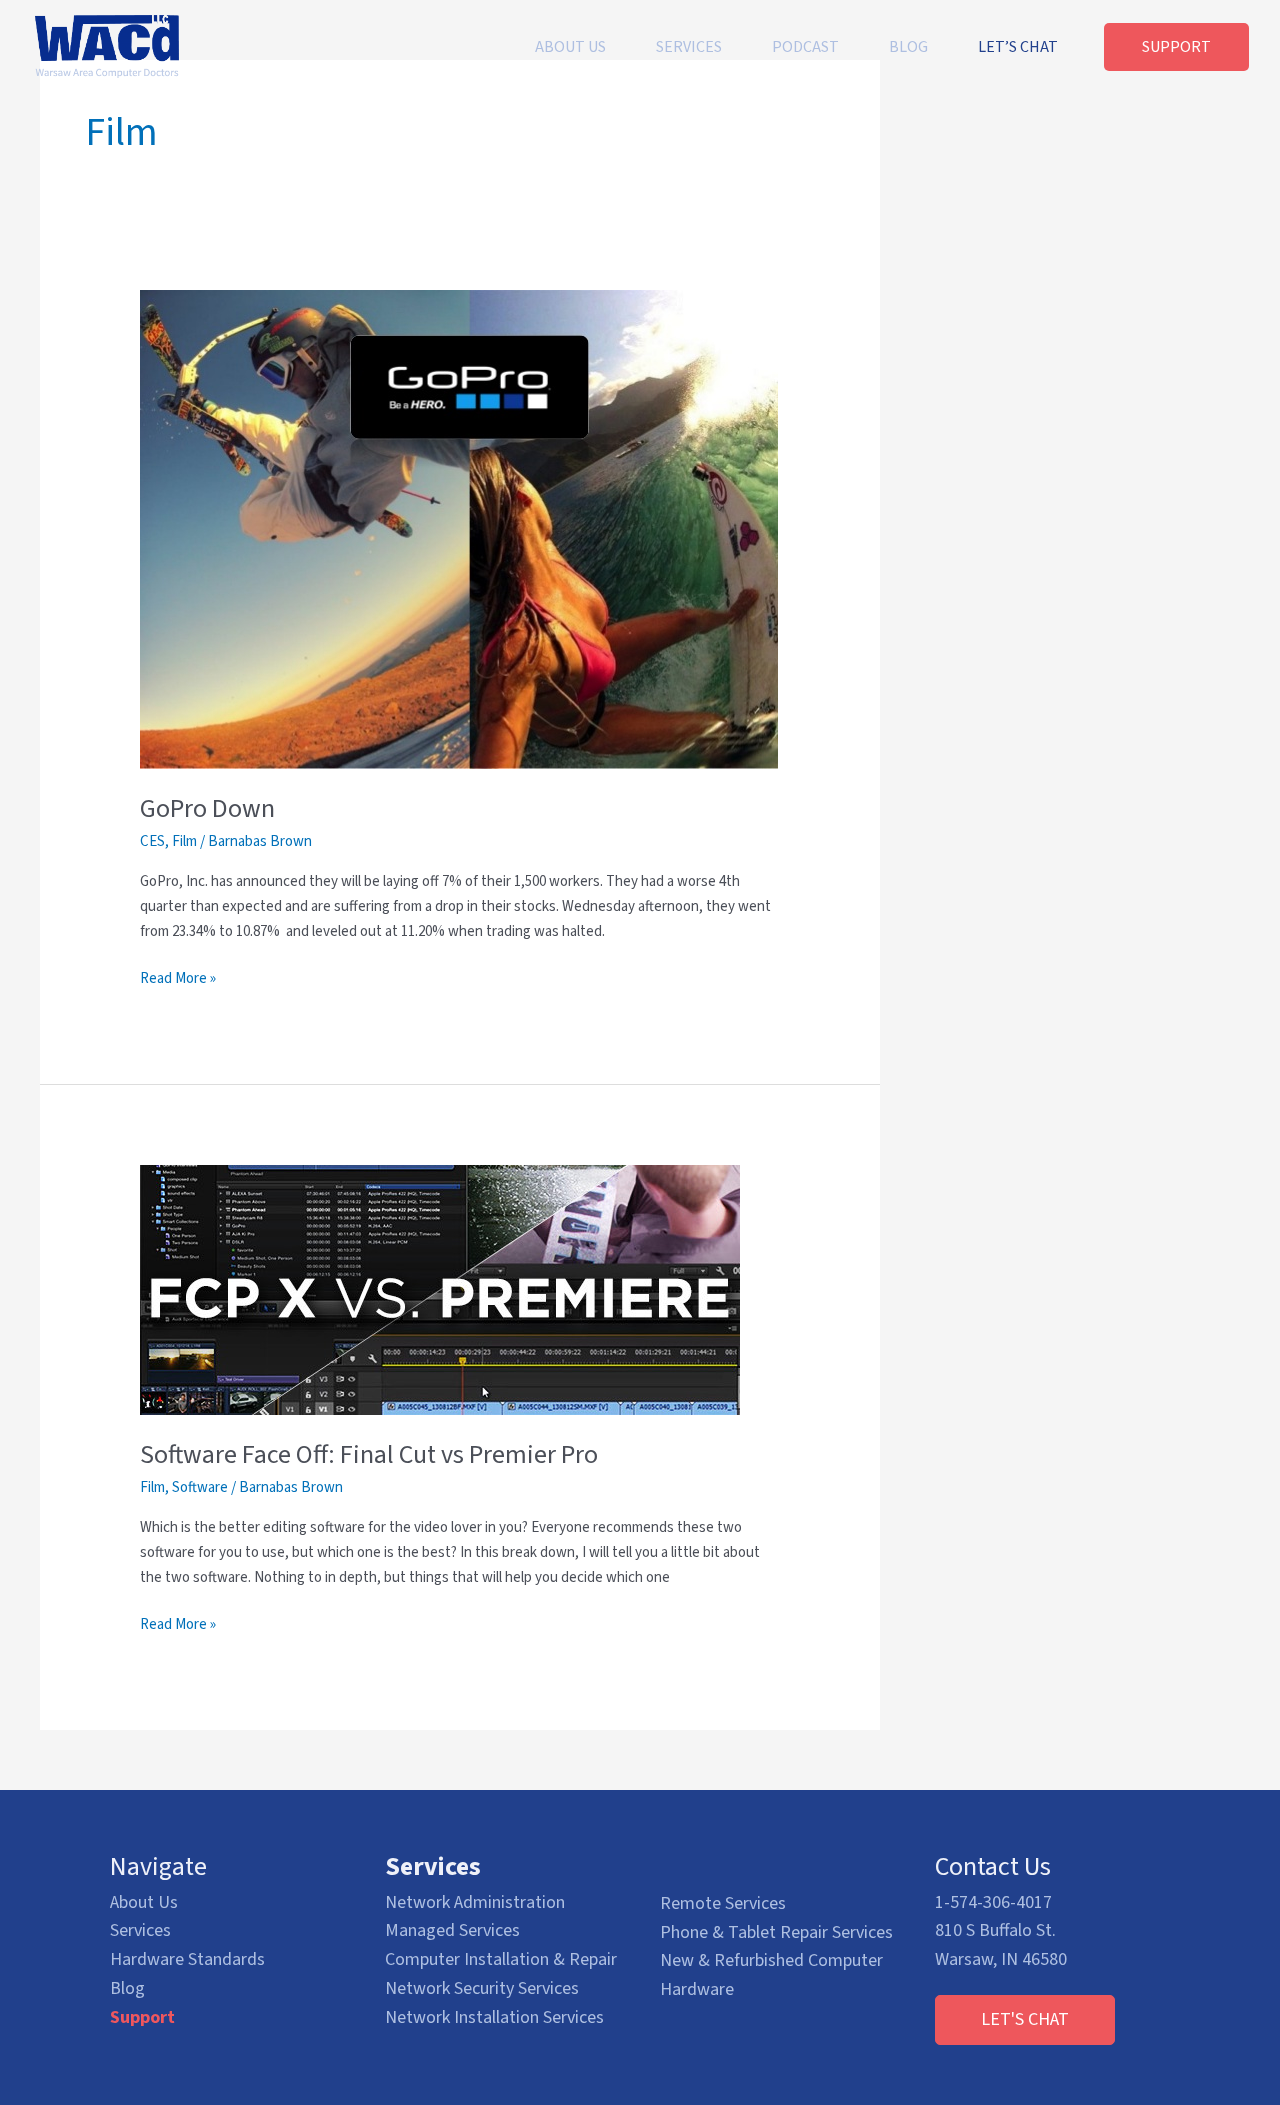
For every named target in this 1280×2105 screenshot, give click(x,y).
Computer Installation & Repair (501, 1959)
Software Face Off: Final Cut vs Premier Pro (369, 1454)
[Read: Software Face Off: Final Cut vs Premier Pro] (440, 1289)
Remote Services (723, 1903)
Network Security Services (482, 1988)
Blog (127, 1988)
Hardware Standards (187, 1959)
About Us (144, 1902)
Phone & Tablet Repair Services (776, 1932)
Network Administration (475, 1902)
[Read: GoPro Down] (459, 528)
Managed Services (452, 1930)
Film (184, 841)
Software (200, 1487)
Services (140, 1930)
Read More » (178, 979)
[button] (1025, 2020)
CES (152, 841)
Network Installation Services (494, 2017)
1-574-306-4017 (993, 1902)
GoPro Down (207, 808)
